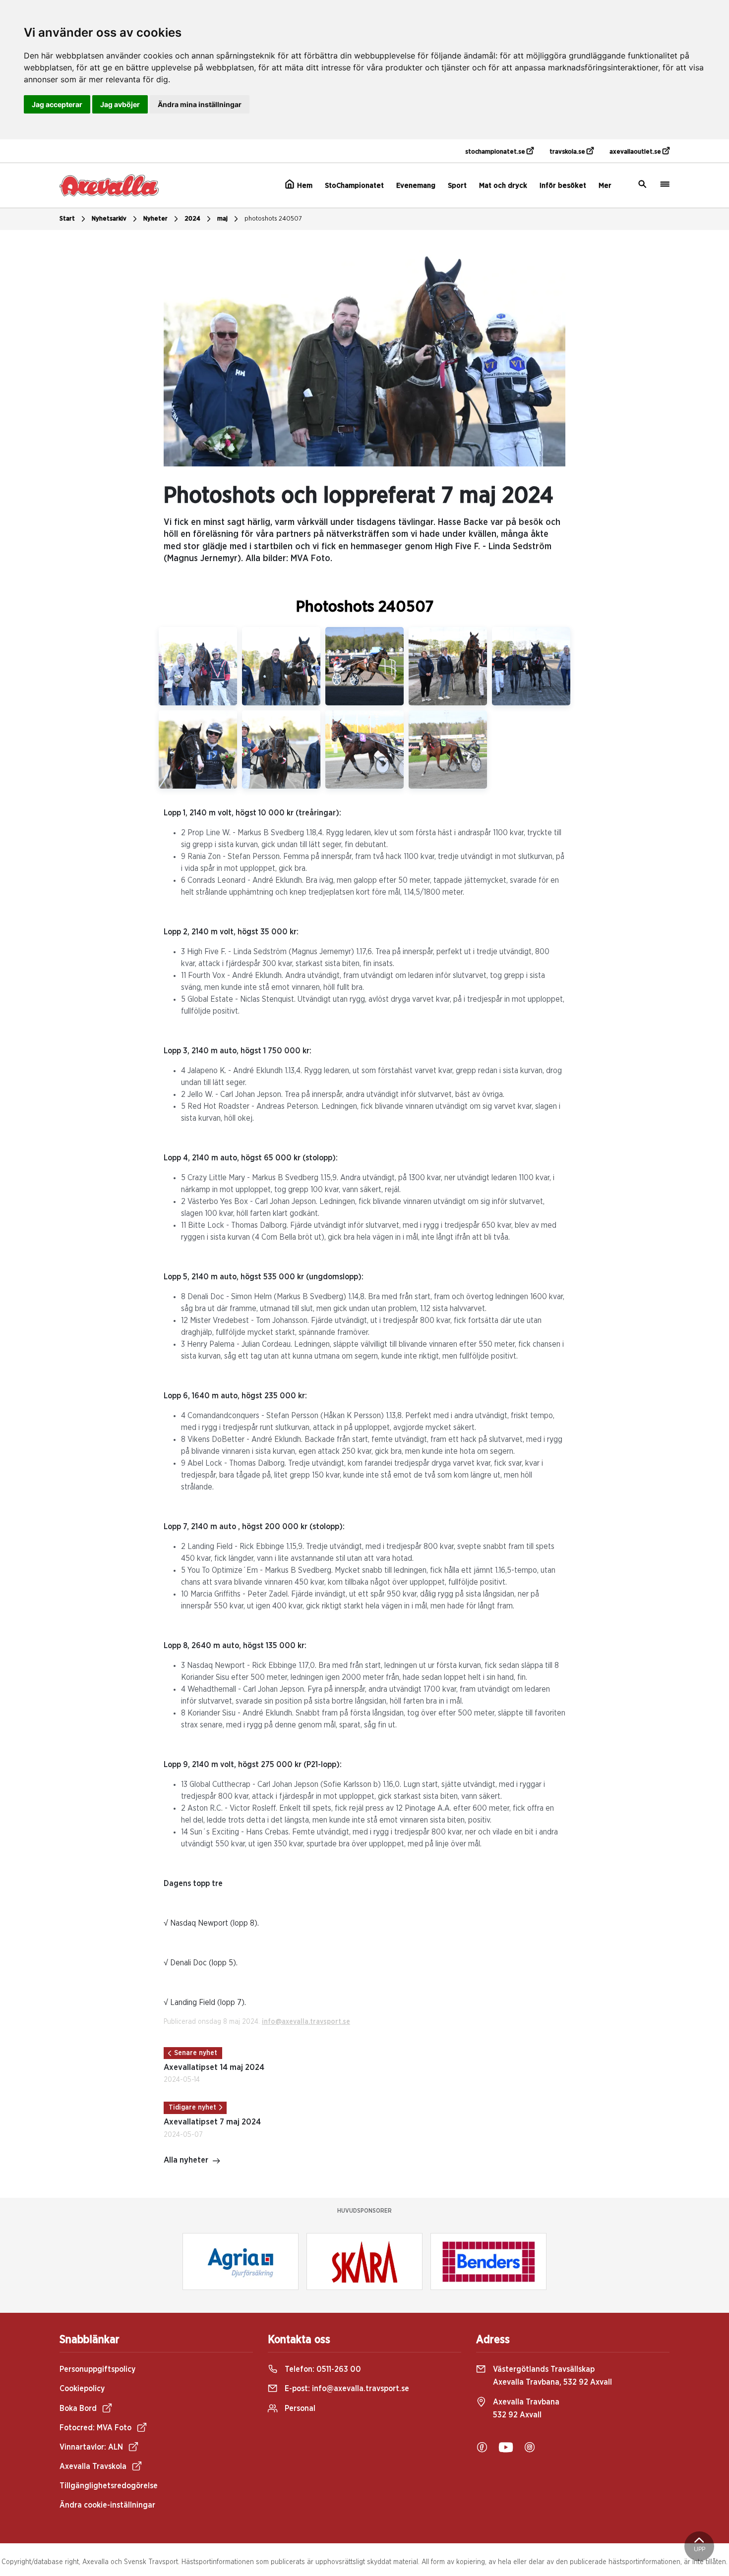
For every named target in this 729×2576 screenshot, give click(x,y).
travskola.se (568, 152)
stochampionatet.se (496, 152)
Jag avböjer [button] (120, 104)
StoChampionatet (354, 186)
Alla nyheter (186, 2160)
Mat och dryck (503, 186)
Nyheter (155, 219)
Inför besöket (563, 186)
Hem (304, 186)
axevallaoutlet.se (636, 152)
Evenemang (416, 186)
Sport (457, 186)
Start (67, 219)
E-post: (346, 2389)
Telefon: (322, 2369)
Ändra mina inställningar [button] (200, 104)
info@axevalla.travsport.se (306, 2022)
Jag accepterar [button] (57, 104)
